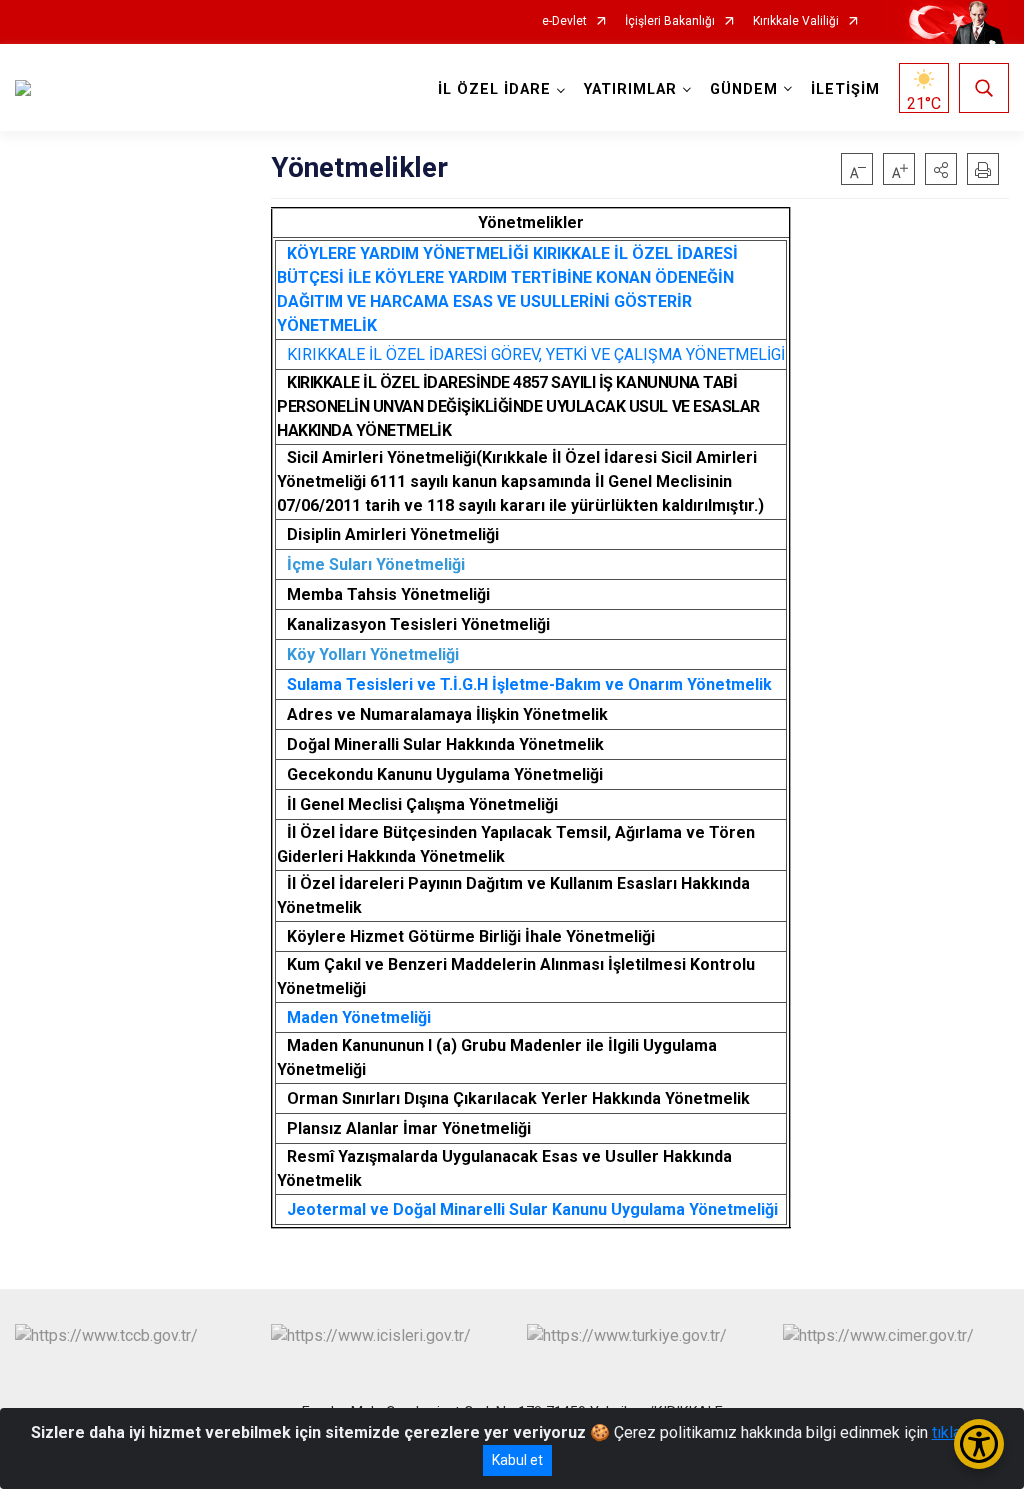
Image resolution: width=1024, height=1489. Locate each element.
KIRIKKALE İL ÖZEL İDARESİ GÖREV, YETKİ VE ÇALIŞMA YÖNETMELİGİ (536, 354)
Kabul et (517, 1460)
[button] (941, 169)
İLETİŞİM (845, 89)
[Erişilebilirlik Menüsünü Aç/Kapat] (979, 1444)
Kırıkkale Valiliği (796, 21)
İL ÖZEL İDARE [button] (494, 89)
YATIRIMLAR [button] (630, 89)
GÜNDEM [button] (744, 89)
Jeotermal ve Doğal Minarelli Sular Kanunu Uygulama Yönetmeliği (532, 1209)
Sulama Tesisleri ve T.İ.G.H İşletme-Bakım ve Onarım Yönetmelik (529, 684)
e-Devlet (564, 21)
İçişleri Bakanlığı (670, 21)
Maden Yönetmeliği (359, 1017)
